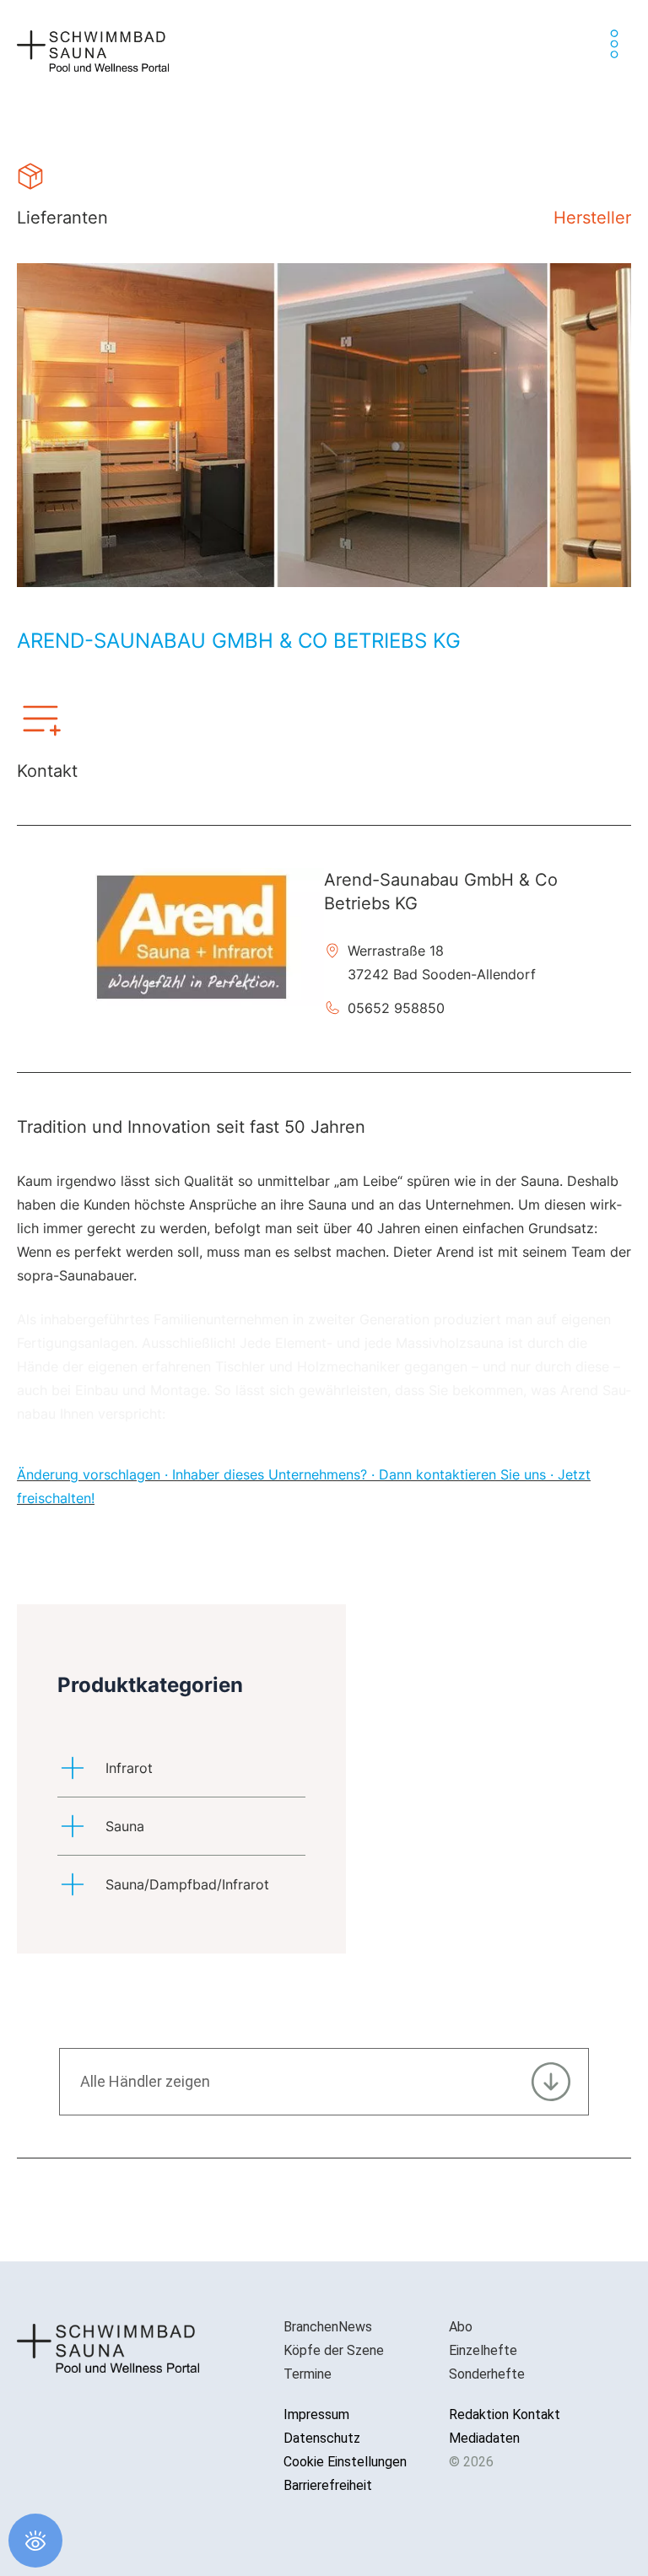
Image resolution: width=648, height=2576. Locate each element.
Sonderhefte (487, 2374)
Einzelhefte (483, 2350)
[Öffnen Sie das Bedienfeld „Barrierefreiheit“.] (35, 2541)
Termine (308, 2374)
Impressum (316, 2414)
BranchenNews (328, 2327)
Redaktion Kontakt (505, 2414)
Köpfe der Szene (334, 2350)
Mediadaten (484, 2438)
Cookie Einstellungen (345, 2462)
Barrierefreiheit (328, 2485)
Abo (461, 2327)
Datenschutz (322, 2438)
